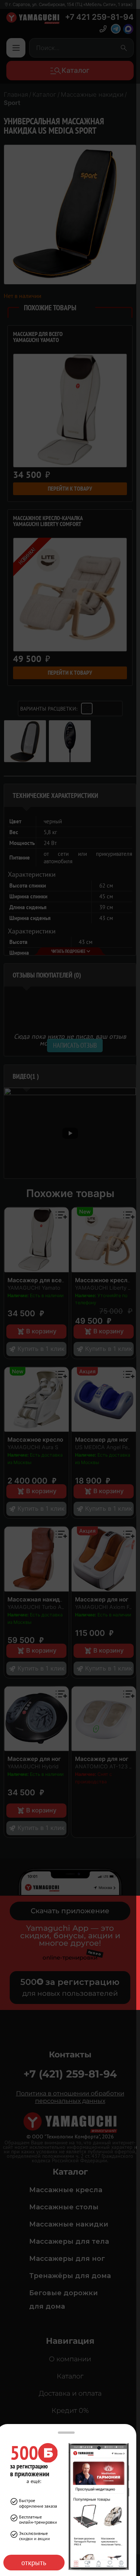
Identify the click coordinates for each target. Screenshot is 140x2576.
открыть (34, 2563)
